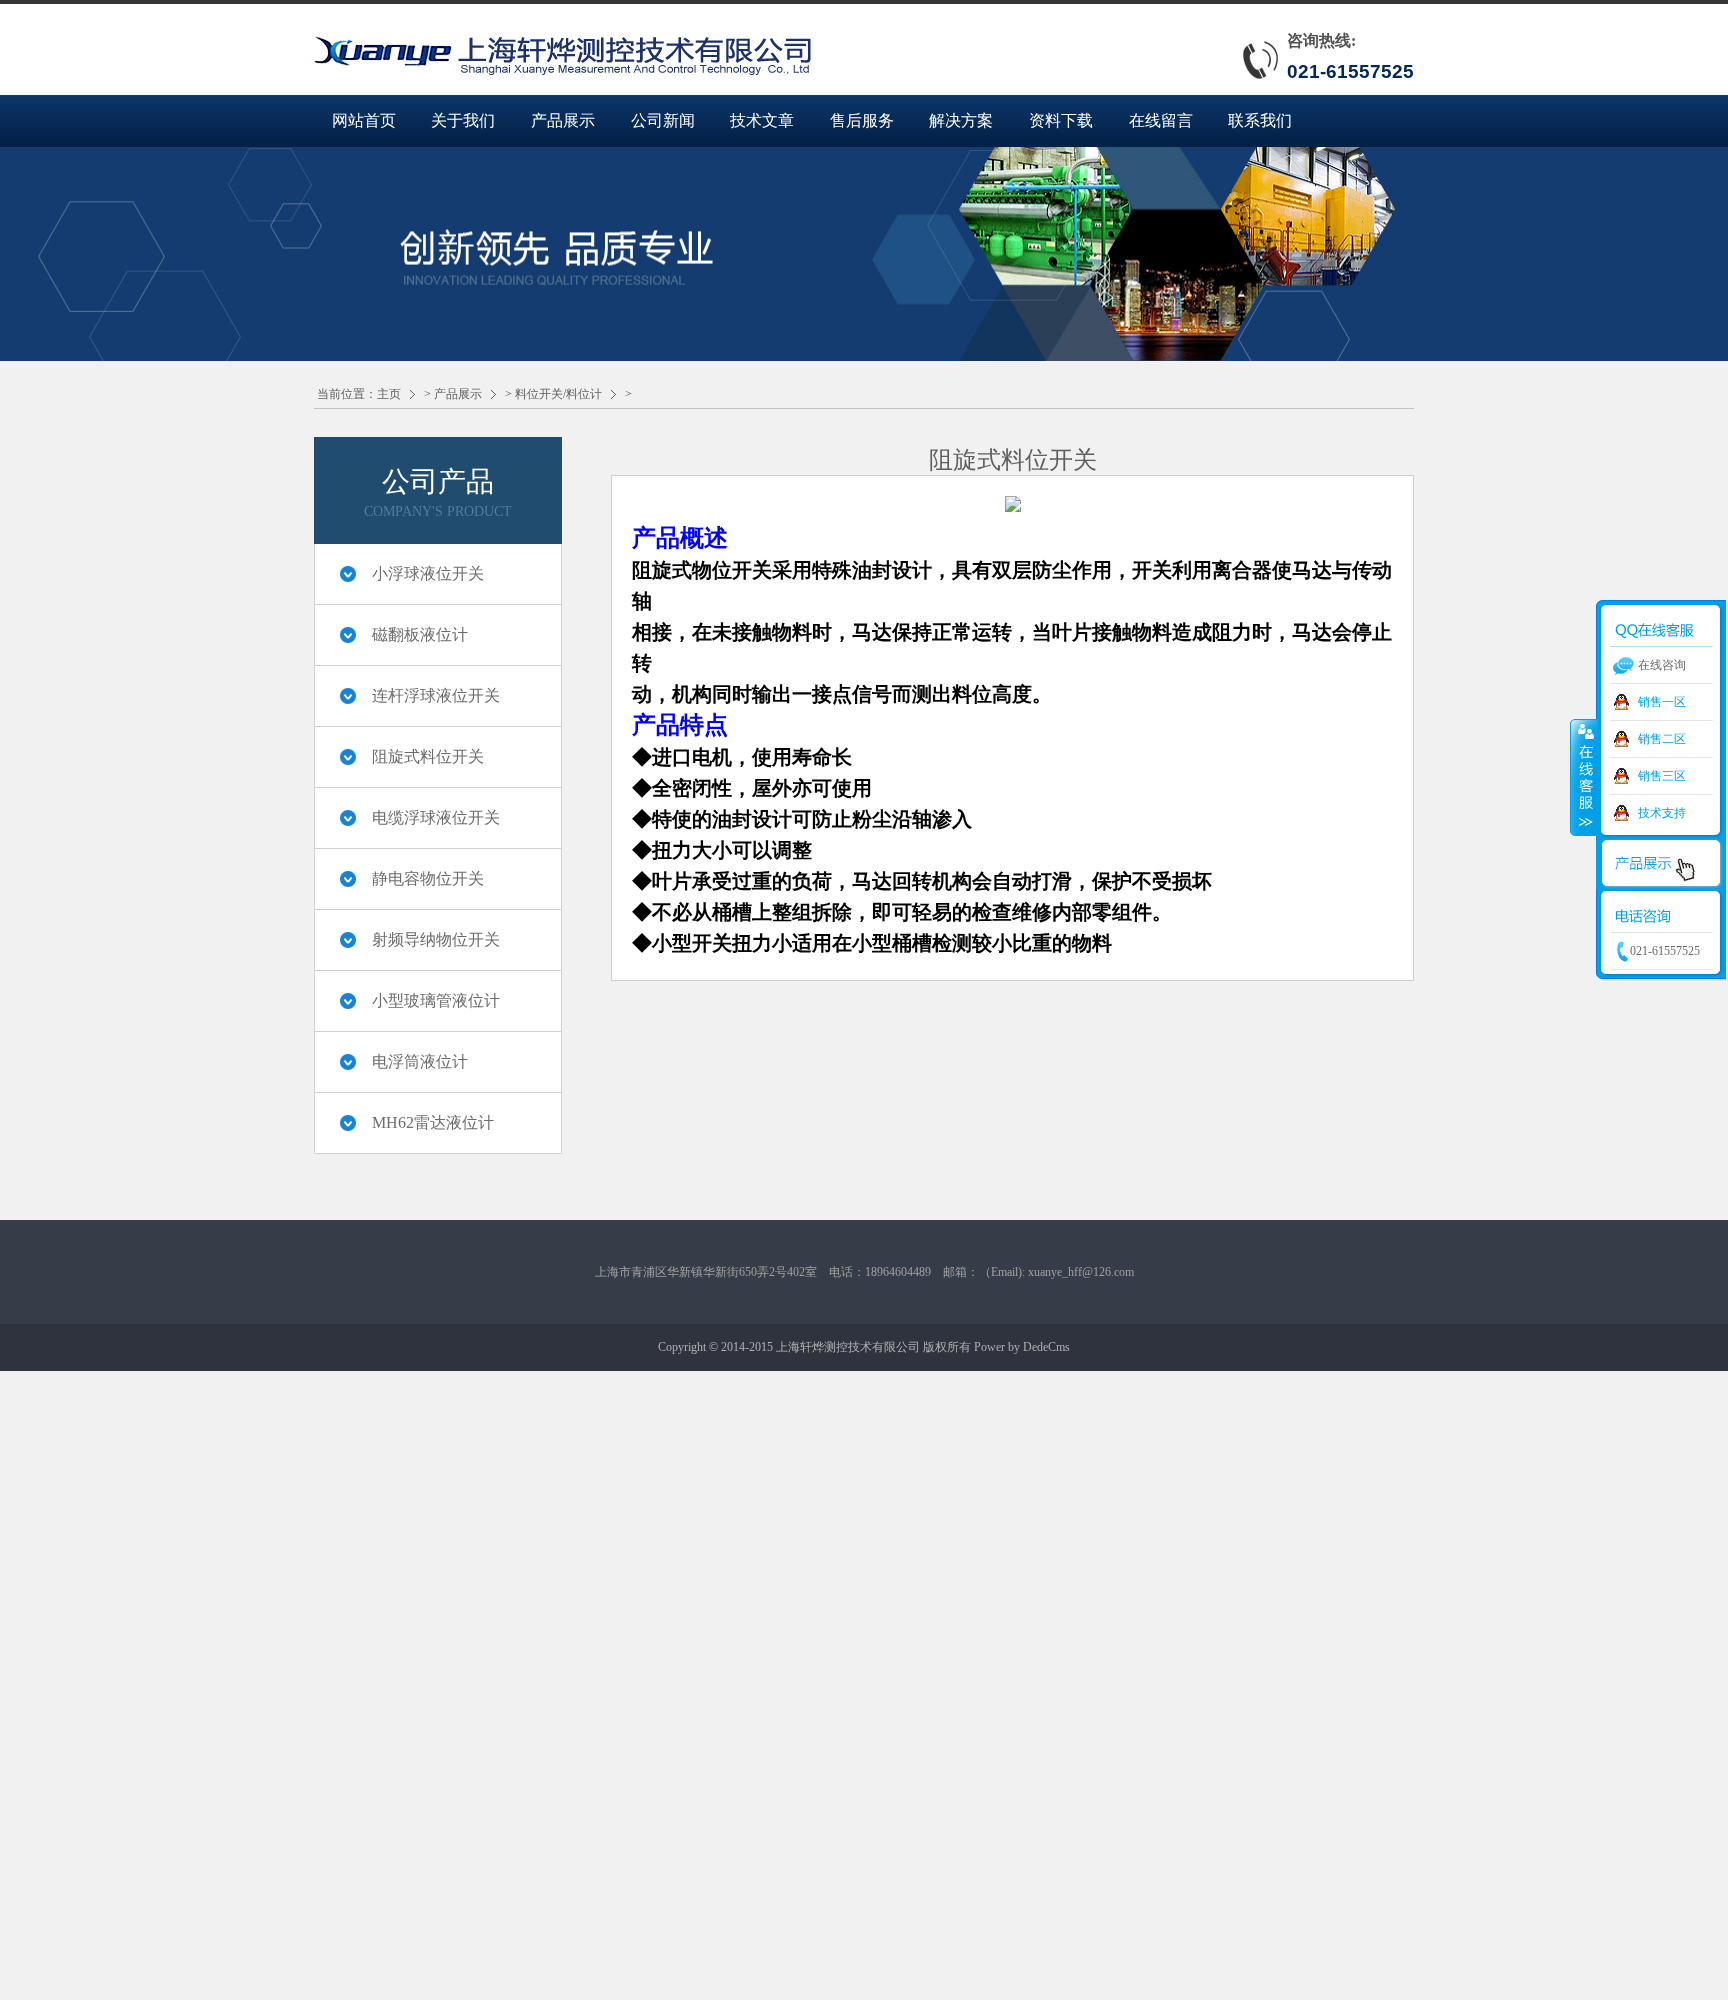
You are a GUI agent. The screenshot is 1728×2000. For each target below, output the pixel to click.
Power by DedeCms (1022, 1347)
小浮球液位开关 (428, 573)
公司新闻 (663, 120)
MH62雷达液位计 (433, 1122)
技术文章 (762, 120)
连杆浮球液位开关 (436, 695)
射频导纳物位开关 (436, 939)
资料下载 (1061, 120)
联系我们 (1260, 120)
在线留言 (1161, 120)
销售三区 (1662, 776)
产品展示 (563, 120)
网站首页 (364, 120)
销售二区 (1662, 739)
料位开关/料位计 (558, 394)
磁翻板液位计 (420, 634)
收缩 (1584, 777)
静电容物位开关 (428, 878)
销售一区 (1662, 702)
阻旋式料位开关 (428, 756)
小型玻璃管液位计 (436, 1000)
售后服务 (862, 120)
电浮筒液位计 (420, 1061)
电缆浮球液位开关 (436, 817)
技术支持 (1662, 813)
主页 (389, 394)
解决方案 (961, 120)
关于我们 (463, 120)
